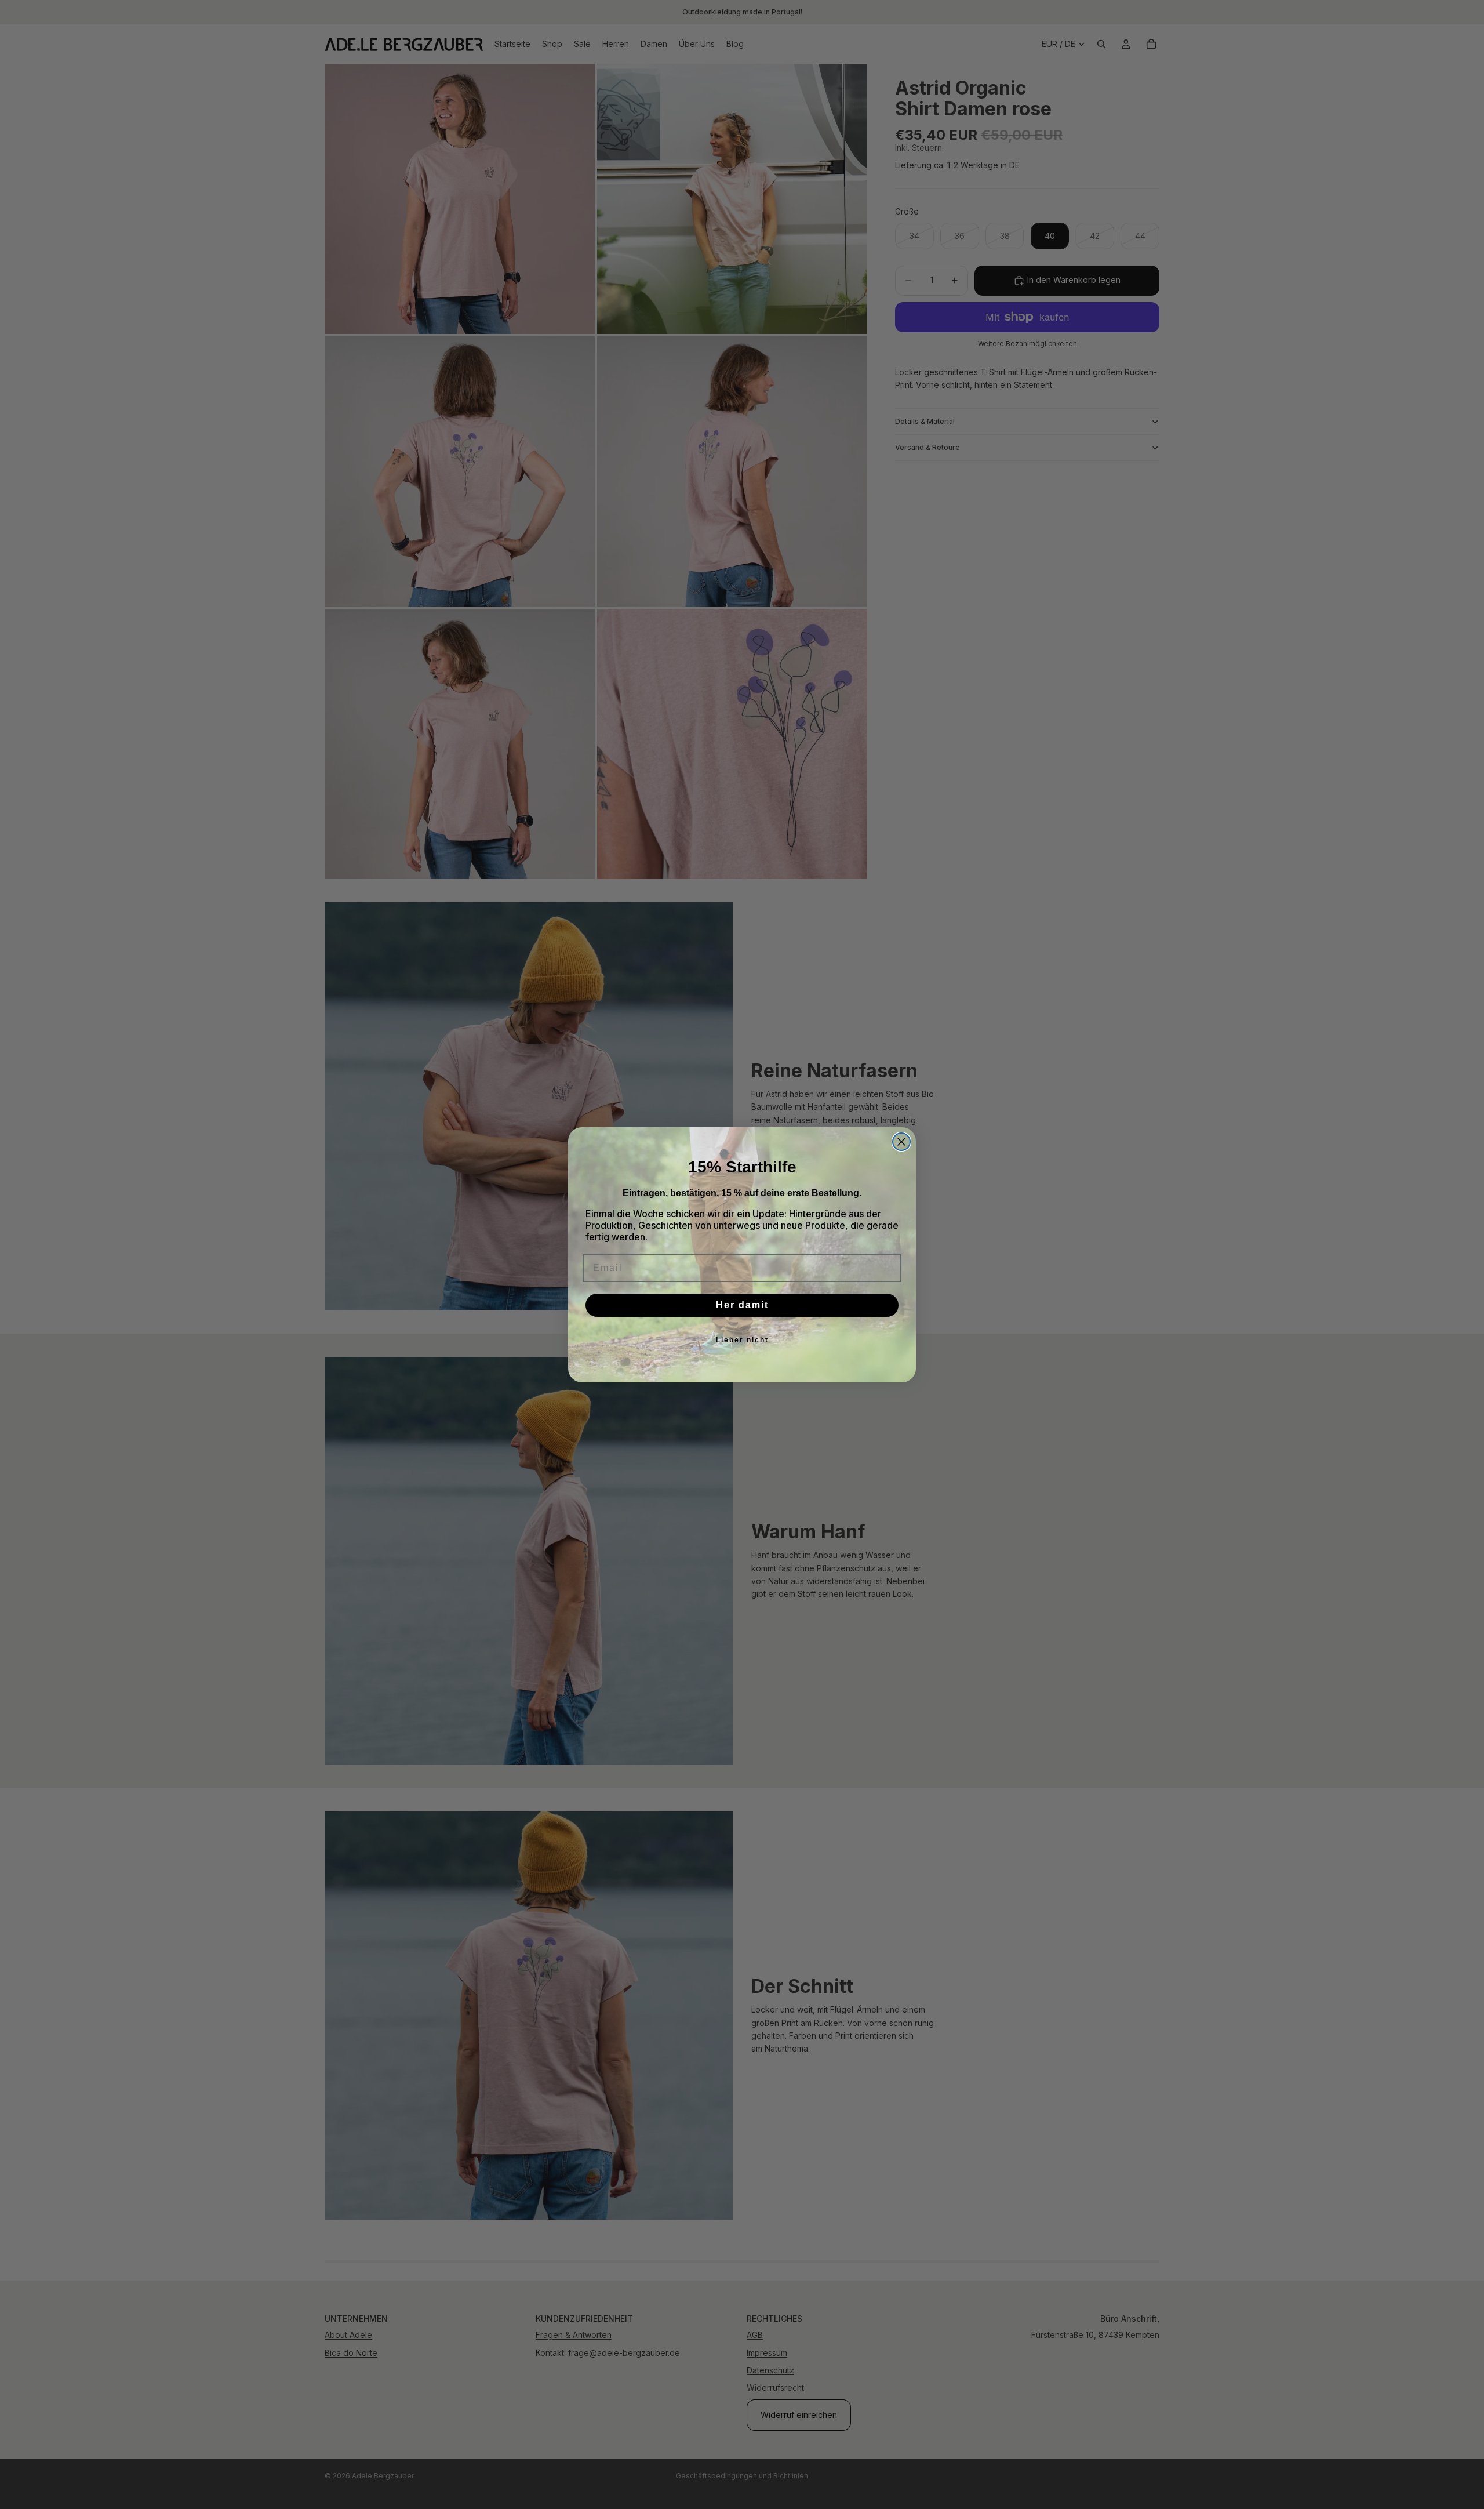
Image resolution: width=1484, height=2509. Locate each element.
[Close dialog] (901, 1142)
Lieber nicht (742, 1340)
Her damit (742, 1305)
